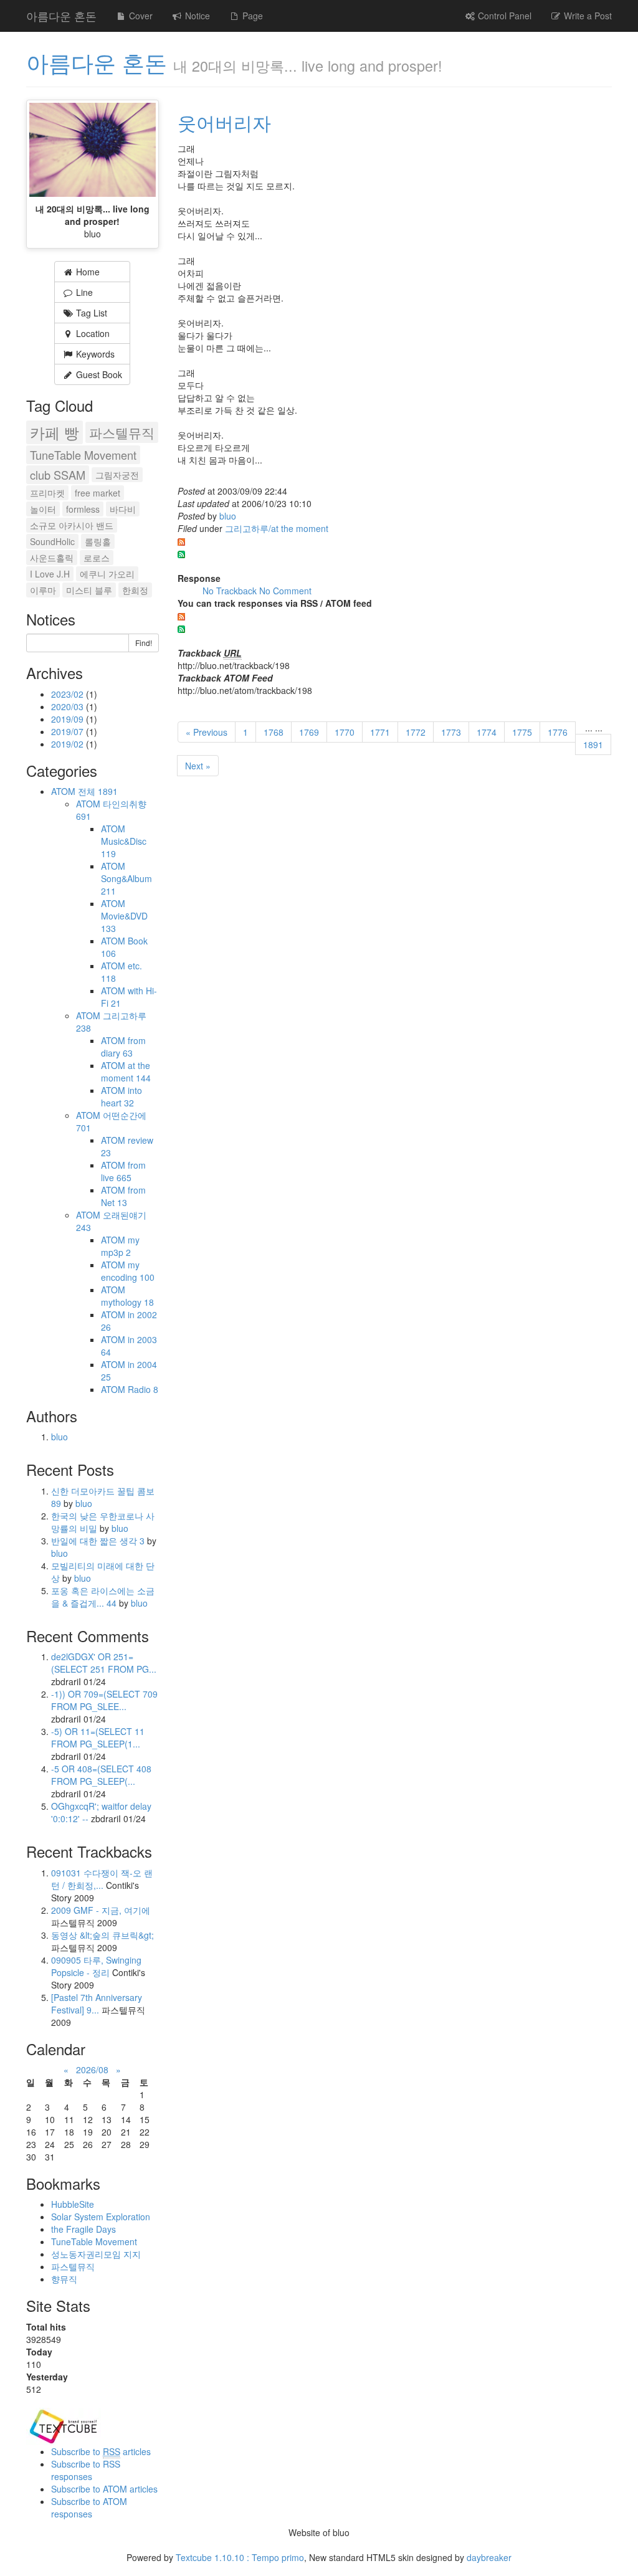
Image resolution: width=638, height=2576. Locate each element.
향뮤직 (64, 2279)
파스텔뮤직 (122, 432)
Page (251, 16)
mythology (127, 1302)
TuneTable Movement (83, 455)
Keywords (94, 354)
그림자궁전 (117, 475)
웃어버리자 (224, 122)
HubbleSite (73, 2204)
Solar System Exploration (101, 2217)
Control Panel (503, 16)
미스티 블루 (89, 590)
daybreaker (489, 2557)
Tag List (90, 313)
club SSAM (58, 475)
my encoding (128, 1271)
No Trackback (231, 591)
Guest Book (98, 374)
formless (83, 509)
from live (123, 1171)
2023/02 (69, 694)
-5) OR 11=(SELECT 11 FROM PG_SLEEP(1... (98, 1737)
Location (92, 333)
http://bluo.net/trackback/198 (234, 665)
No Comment (285, 591)
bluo (228, 516)
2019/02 (69, 744)
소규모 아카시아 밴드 (72, 525)
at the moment (126, 1072)
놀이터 (43, 509)
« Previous (207, 732)
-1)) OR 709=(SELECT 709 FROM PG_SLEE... (104, 1700)
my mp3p (120, 1246)
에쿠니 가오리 (107, 574)
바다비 (123, 509)
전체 (98, 791)
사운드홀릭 (52, 558)
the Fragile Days (83, 2229)
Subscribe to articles (101, 2451)
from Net (123, 1196)
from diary (123, 1047)
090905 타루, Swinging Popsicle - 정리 (96, 1966)
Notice (196, 16)
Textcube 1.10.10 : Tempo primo (240, 2557)
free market (98, 493)
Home (87, 272)
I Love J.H (50, 574)
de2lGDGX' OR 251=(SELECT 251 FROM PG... (104, 1663)
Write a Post (587, 16)
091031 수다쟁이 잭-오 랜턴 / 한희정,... (102, 1879)
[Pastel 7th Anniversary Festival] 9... (97, 2003)
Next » (198, 766)
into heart (121, 1096)
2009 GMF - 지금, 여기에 (101, 1910)
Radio (143, 1389)
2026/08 (92, 2070)
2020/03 (69, 706)
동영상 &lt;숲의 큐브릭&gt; (102, 1935)
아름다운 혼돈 (61, 16)
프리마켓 (47, 493)
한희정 (135, 590)
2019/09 (69, 719)
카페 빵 (55, 432)
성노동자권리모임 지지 (96, 2254)
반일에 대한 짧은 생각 (98, 1541)
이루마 (43, 590)
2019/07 (69, 731)
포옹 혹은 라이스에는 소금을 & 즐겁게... (103, 1597)
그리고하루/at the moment (277, 528)
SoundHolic (52, 541)
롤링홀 (98, 541)
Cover (140, 16)
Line (83, 292)
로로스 (97, 558)
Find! (144, 643)
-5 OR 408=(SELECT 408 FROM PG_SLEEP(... (101, 1775)
